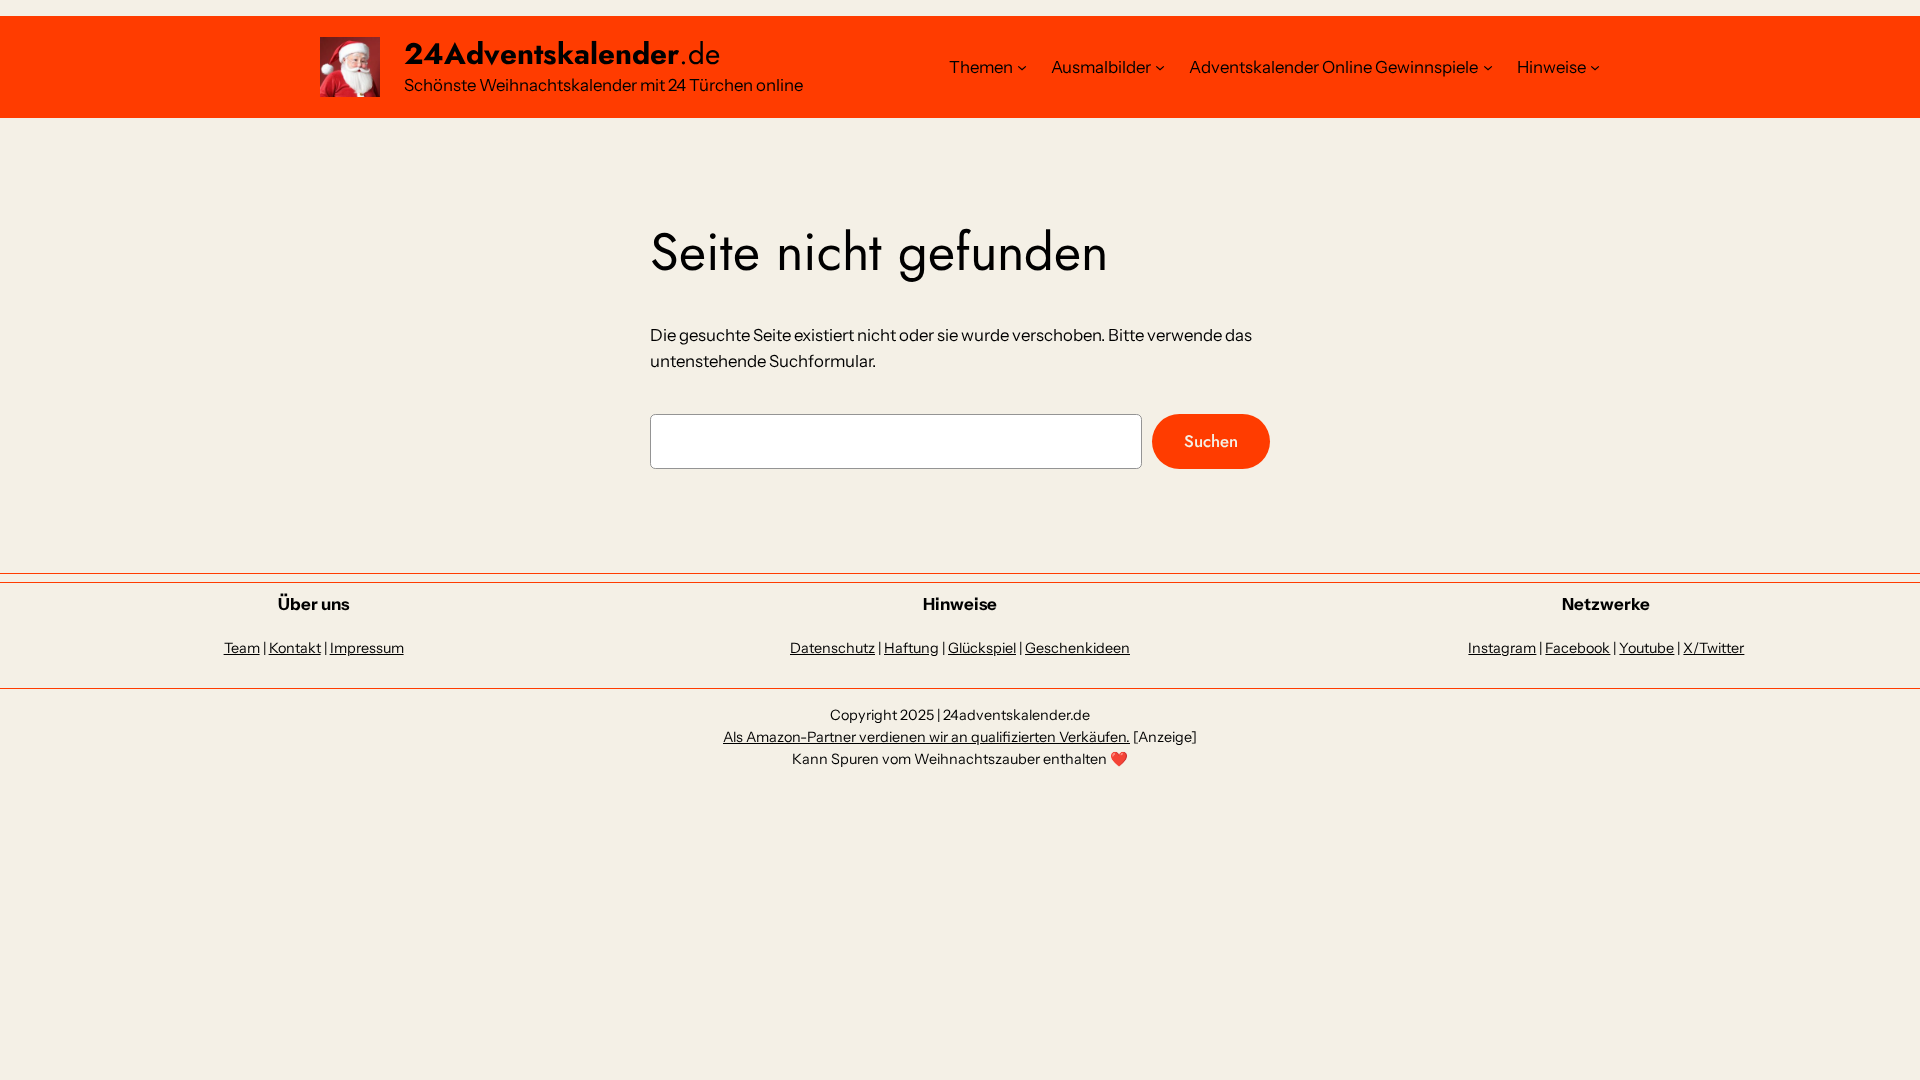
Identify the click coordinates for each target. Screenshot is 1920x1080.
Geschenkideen (1077, 648)
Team (242, 648)
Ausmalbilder (1101, 67)
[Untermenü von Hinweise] (1595, 67)
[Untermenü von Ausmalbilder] (1160, 67)
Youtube (1646, 648)
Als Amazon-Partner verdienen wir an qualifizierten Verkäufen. (926, 737)
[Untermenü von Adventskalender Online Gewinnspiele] (1488, 67)
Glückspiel (982, 648)
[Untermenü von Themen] (1022, 67)
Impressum (367, 648)
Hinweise (1551, 67)
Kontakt (295, 648)
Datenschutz (832, 648)
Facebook (1577, 648)
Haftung (911, 648)
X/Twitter (1713, 648)
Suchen (1211, 441)
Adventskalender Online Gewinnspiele (1333, 67)
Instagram (1502, 648)
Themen (981, 67)
